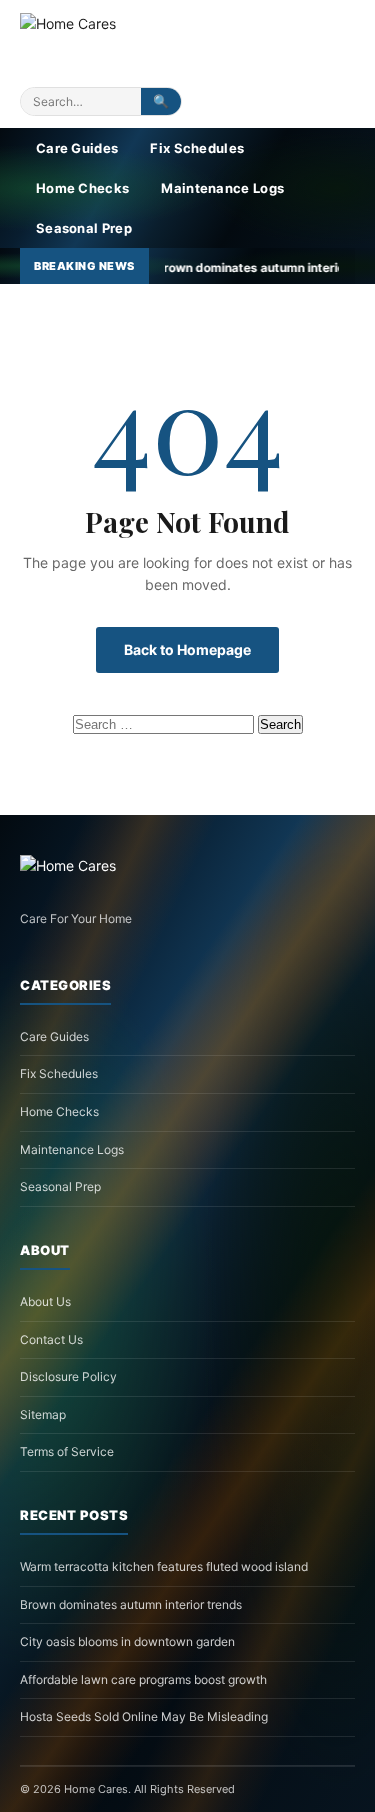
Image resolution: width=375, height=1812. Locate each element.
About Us (45, 1301)
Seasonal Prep (84, 228)
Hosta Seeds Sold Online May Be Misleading (144, 1716)
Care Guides (77, 148)
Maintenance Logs (222, 188)
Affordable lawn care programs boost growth (143, 1679)
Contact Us (51, 1339)
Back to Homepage (187, 649)
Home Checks (82, 188)
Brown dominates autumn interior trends (131, 1604)
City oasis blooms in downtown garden (127, 1641)
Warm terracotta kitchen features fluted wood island (164, 1566)
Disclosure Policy (68, 1376)
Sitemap (43, 1414)
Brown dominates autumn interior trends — (235, 267)
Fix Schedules (197, 148)
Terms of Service (67, 1451)
